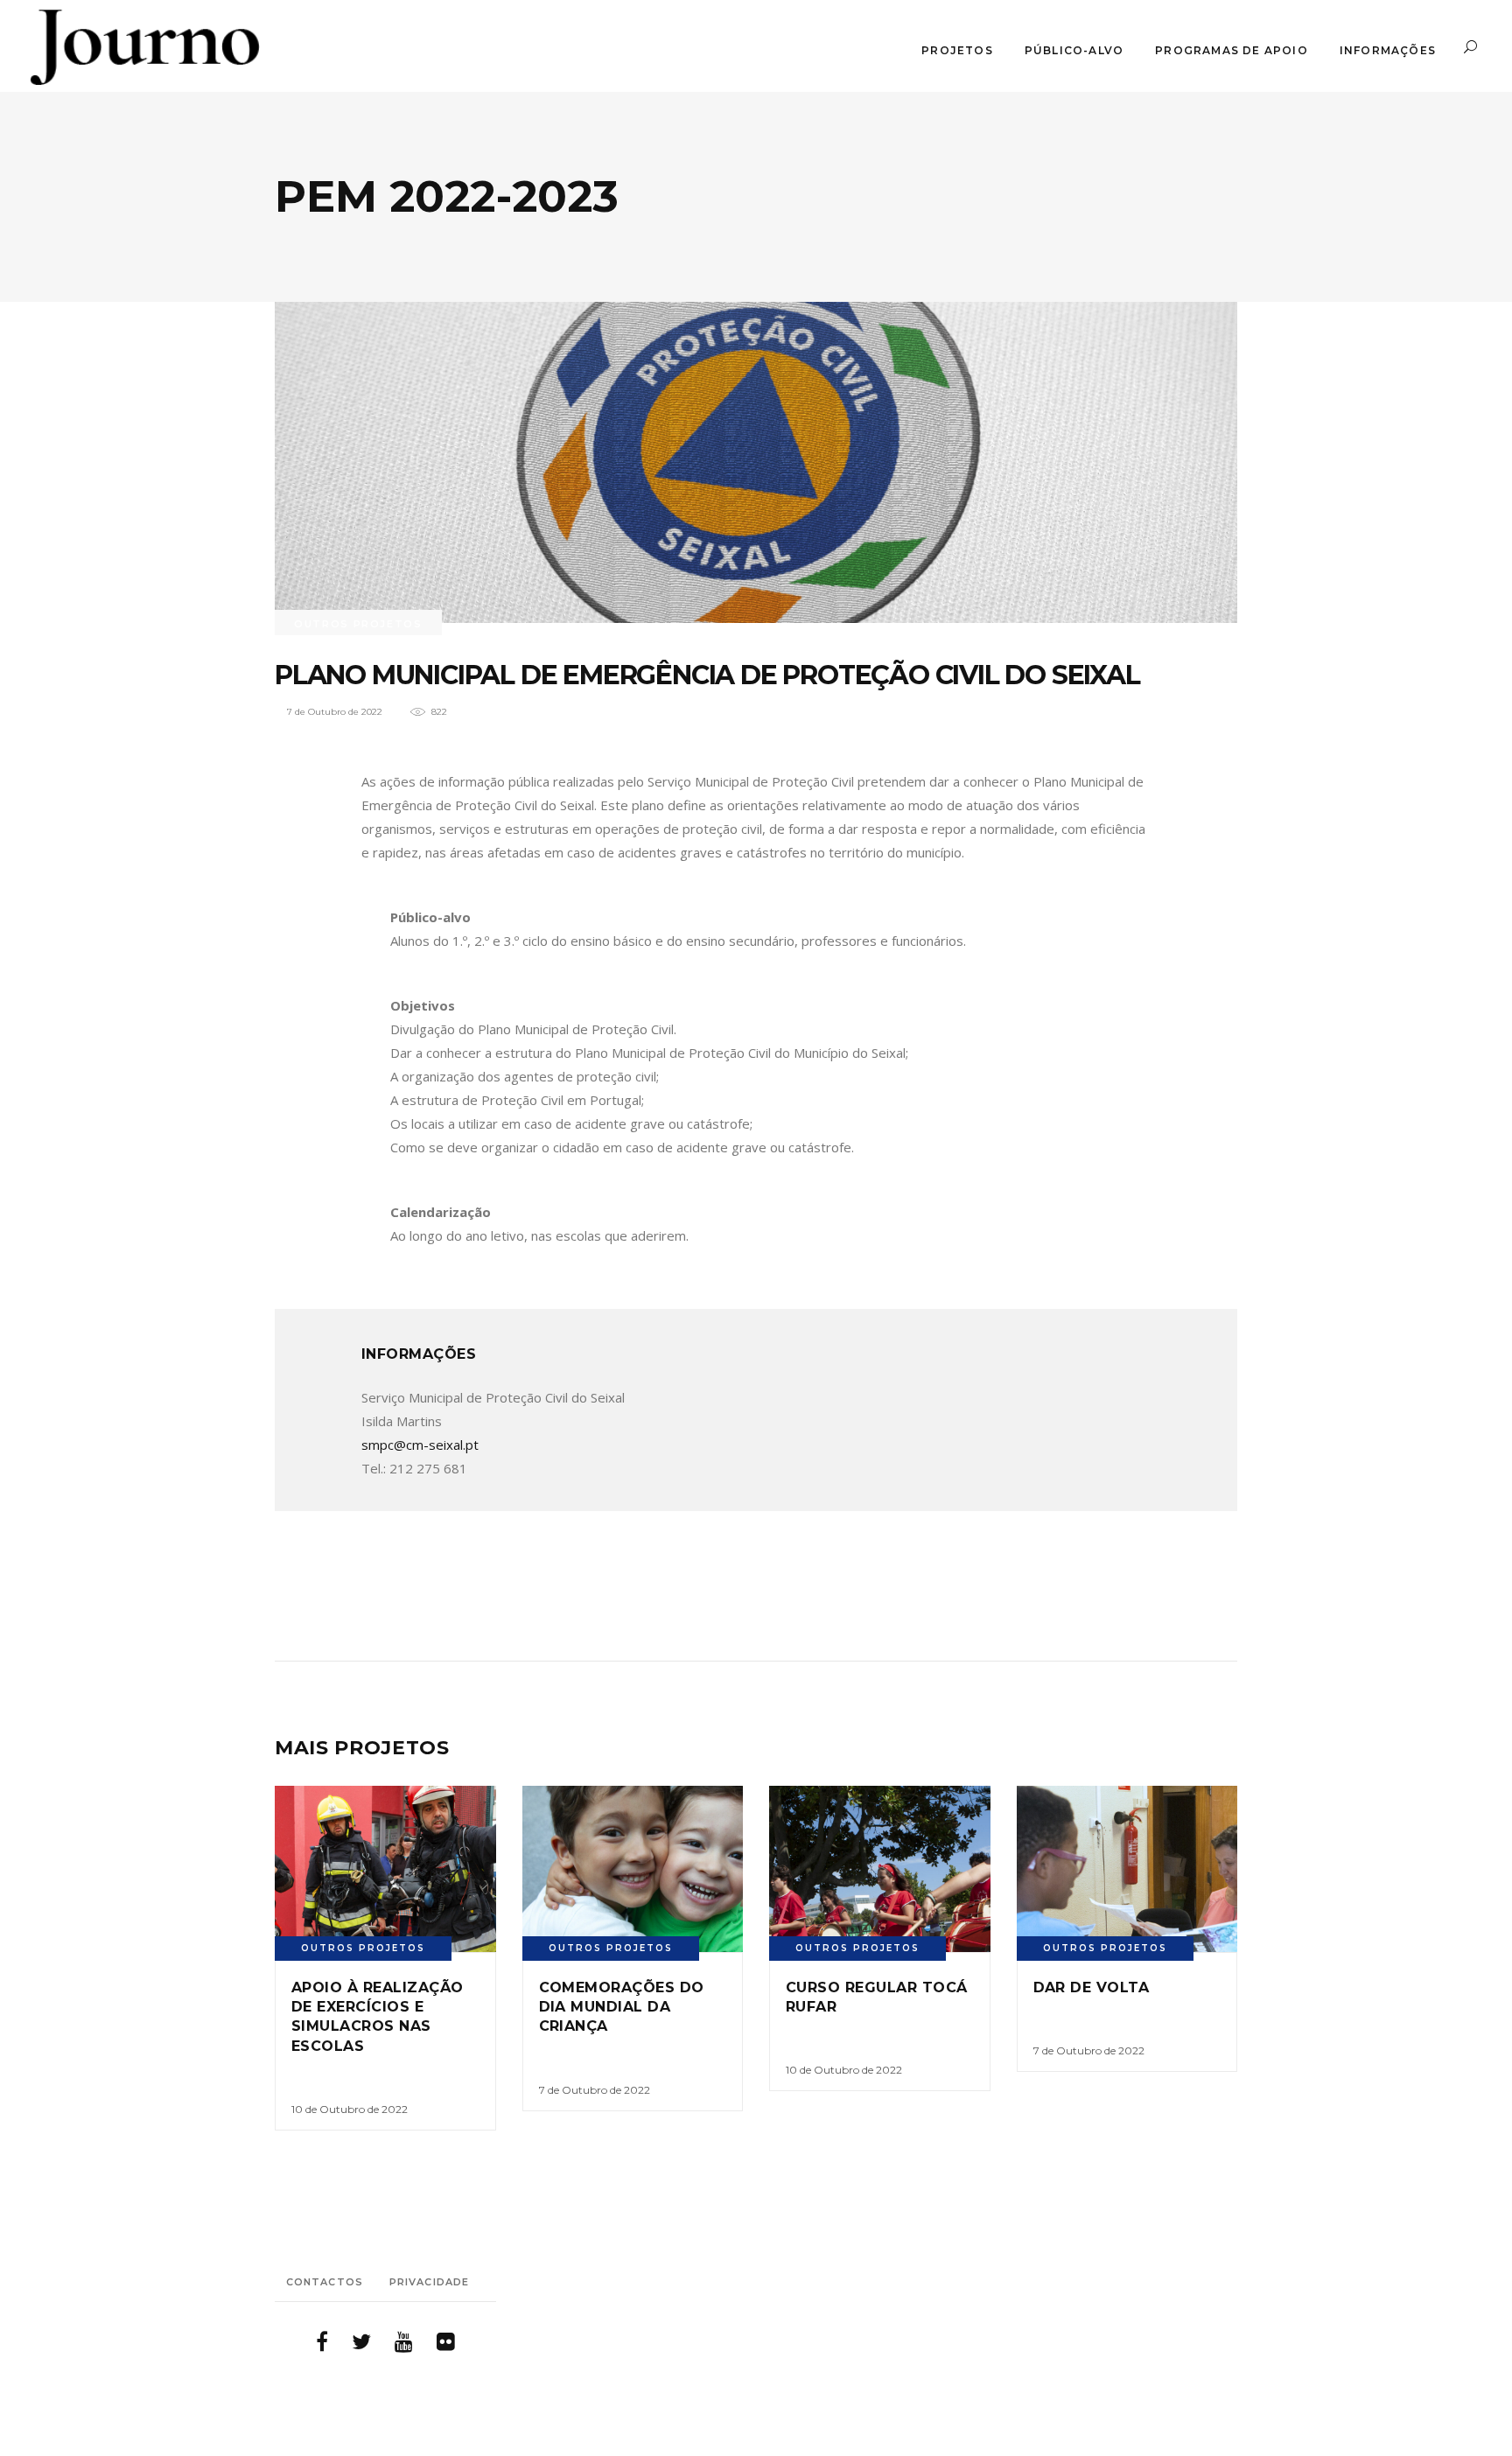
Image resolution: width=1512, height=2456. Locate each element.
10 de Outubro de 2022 (350, 2109)
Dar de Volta (1092, 1987)
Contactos (325, 2282)
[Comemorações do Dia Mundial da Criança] (633, 1868)
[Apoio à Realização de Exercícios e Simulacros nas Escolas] (385, 1868)
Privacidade (429, 2282)
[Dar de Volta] (1127, 1868)
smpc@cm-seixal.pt (420, 1445)
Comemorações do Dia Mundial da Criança (622, 2007)
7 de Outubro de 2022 (335, 712)
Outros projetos (358, 624)
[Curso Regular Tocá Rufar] (880, 1868)
